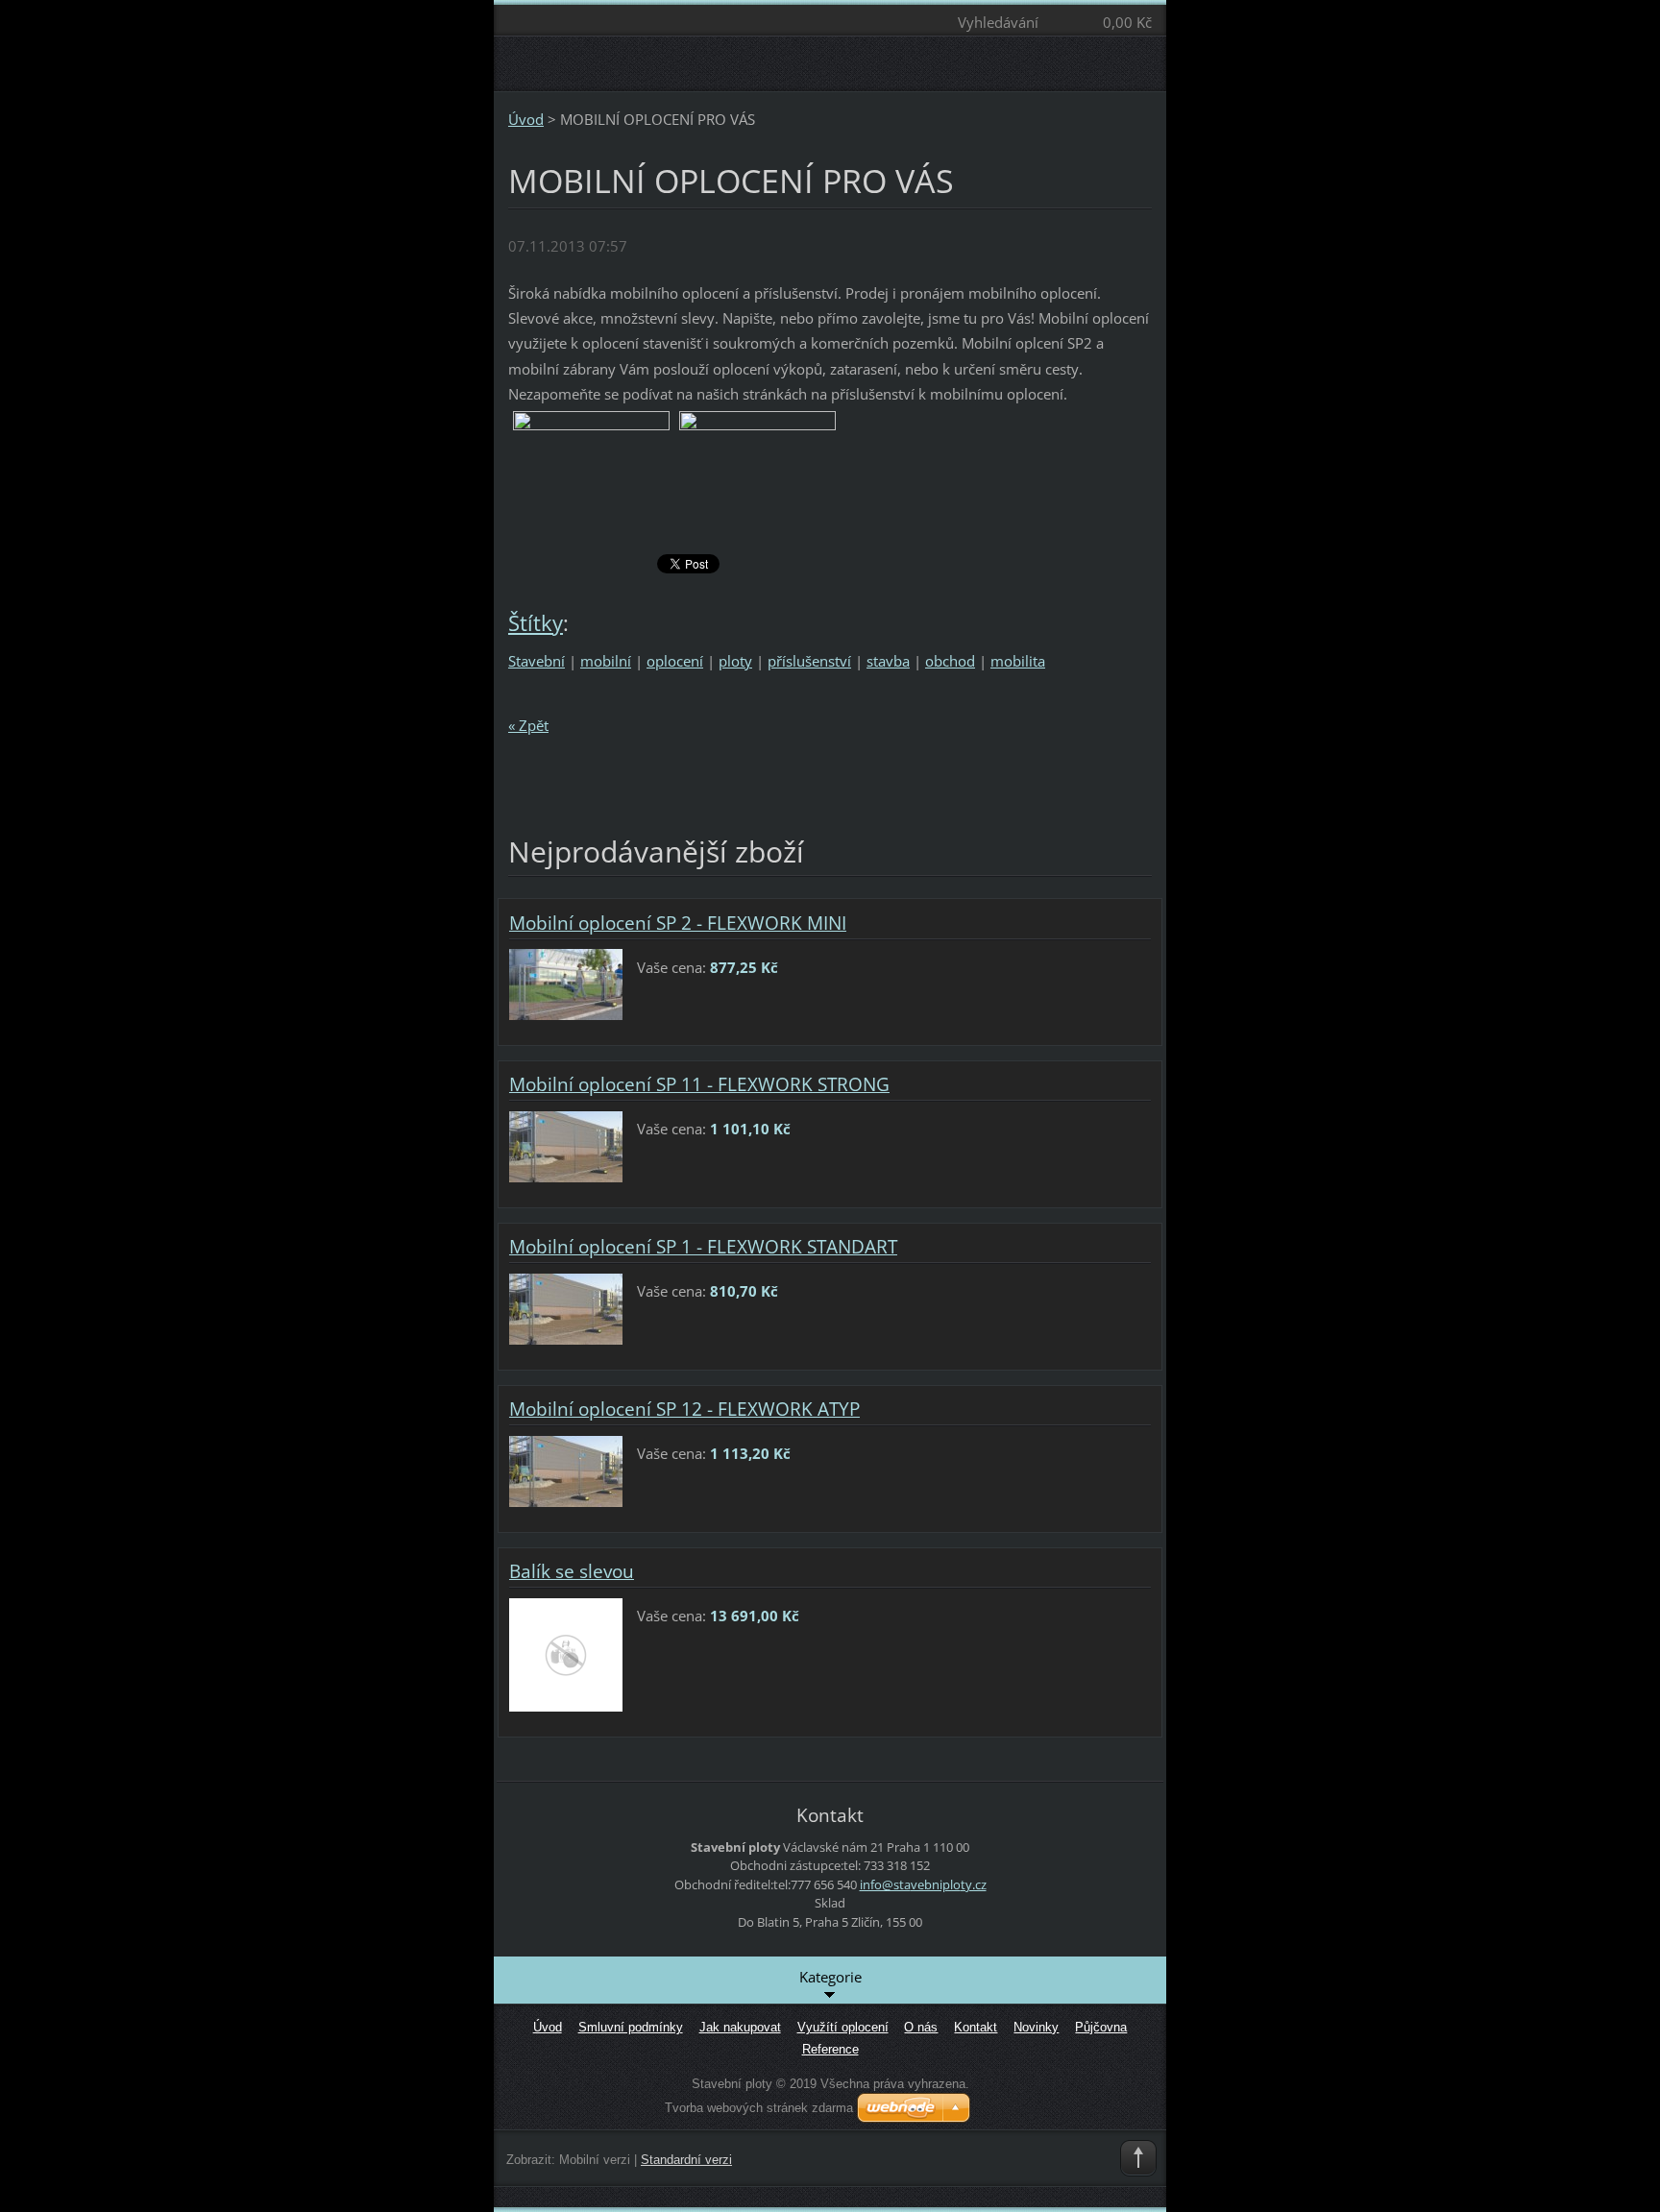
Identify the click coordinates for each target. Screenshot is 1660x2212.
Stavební (537, 661)
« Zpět (528, 725)
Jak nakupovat (740, 2027)
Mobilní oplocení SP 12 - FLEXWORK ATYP (684, 1409)
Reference (830, 2049)
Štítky (536, 623)
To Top (1138, 2158)
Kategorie (830, 1977)
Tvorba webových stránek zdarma (759, 2108)
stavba (888, 661)
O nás (921, 2027)
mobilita (1018, 661)
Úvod (526, 119)
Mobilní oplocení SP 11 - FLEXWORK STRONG (699, 1084)
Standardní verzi (686, 2160)
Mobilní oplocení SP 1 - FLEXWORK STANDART (703, 1247)
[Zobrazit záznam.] (566, 983)
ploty (735, 661)
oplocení (675, 661)
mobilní (606, 661)
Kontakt (976, 2027)
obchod (950, 661)
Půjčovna (1101, 2027)
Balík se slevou (572, 1571)
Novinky (1036, 2027)
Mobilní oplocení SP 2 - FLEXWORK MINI (678, 923)
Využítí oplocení (843, 2027)
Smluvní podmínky (631, 2027)
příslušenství (809, 661)
